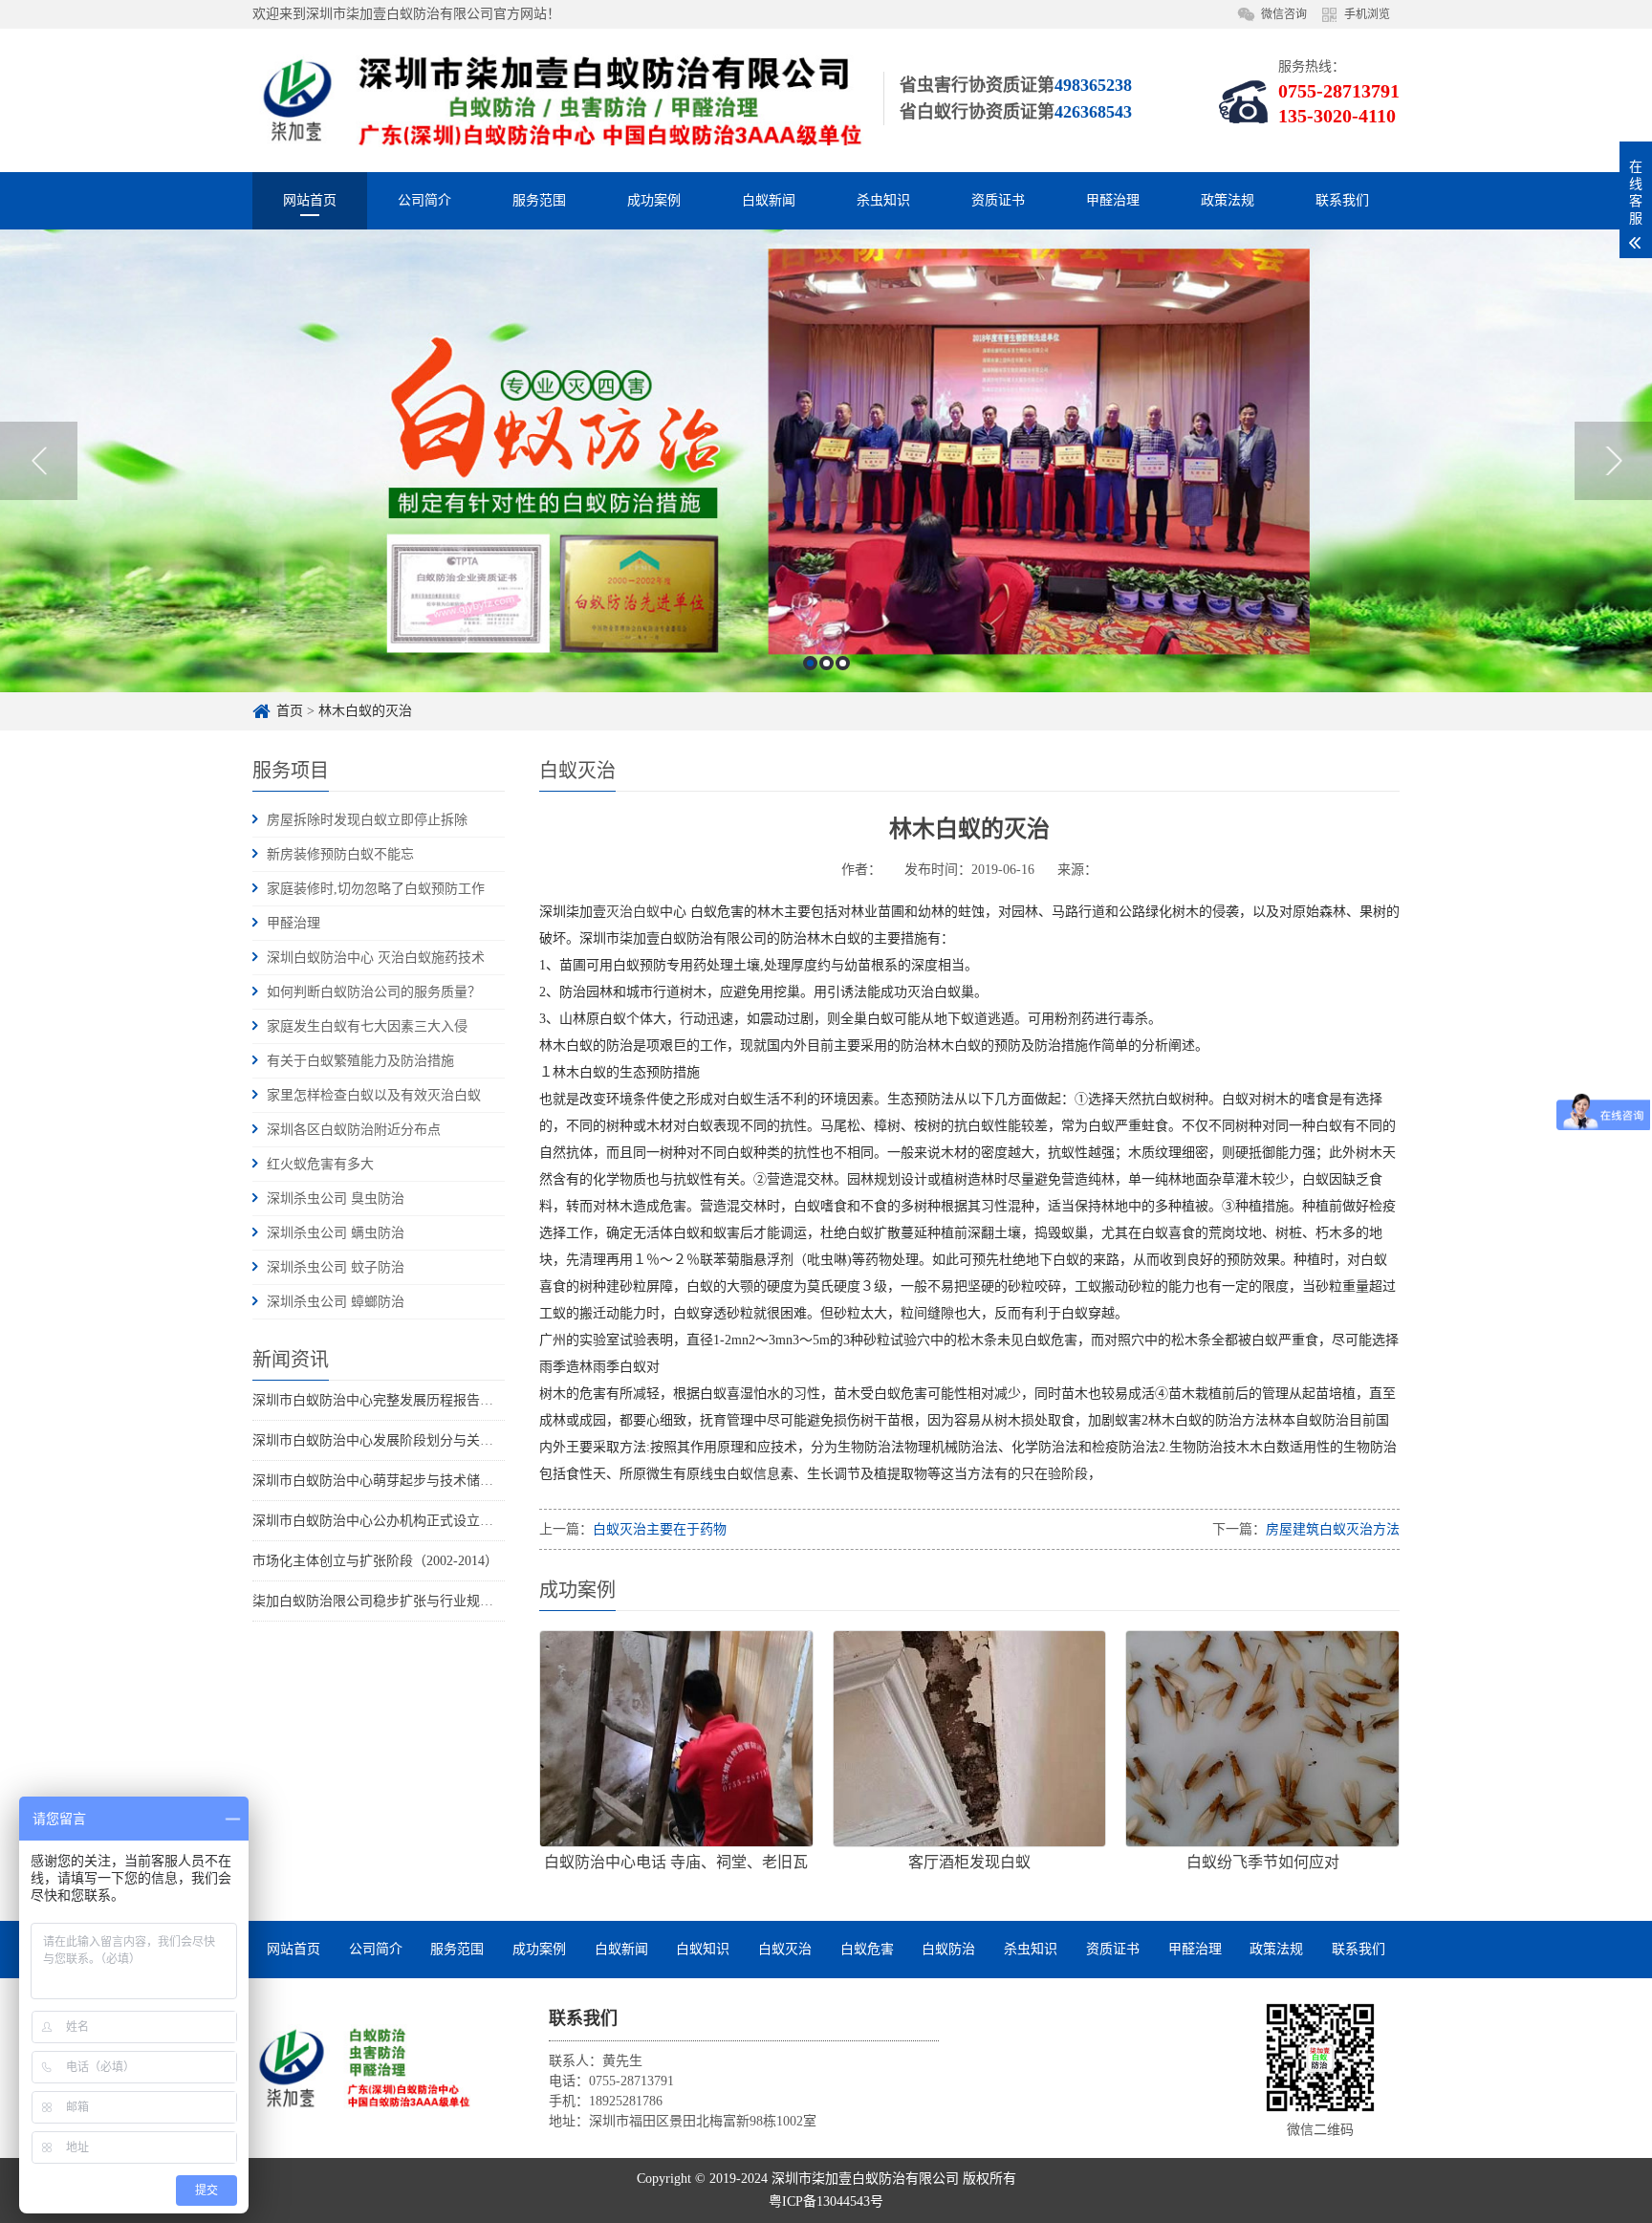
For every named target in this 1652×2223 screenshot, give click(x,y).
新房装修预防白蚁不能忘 (340, 854)
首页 (290, 711)
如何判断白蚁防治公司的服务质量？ (374, 992)
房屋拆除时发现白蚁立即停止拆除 (367, 820)
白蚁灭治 (785, 1949)
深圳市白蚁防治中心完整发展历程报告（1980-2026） (409, 1400)
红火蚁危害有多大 (320, 1164)
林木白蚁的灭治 (365, 711)
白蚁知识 (703, 1949)
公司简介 (424, 200)
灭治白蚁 (633, 912)
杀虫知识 (883, 200)
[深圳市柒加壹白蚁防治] (558, 100)
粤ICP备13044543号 (826, 2201)
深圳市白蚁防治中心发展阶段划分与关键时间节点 (400, 1440)
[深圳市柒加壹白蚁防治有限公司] (362, 2068)
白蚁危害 (867, 1949)
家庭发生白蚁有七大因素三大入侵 (367, 1026)
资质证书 (998, 200)
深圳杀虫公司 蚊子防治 (336, 1267)
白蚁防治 (948, 1949)
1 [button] (810, 663)
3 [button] (843, 663)
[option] (826, 461)
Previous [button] (39, 461)
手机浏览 (1367, 14)
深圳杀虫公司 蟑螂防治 (336, 1302)
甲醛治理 (1113, 200)
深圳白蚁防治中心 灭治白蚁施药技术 (376, 958)
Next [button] (1613, 461)
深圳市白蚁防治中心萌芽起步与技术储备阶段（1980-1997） (429, 1481)
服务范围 (539, 200)
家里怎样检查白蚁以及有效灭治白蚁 (374, 1095)
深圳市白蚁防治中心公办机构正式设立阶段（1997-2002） (422, 1521)
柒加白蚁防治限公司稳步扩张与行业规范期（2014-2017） (422, 1601)
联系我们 (1342, 200)
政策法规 (1228, 200)
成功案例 (654, 200)
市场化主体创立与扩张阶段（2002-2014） (375, 1561)
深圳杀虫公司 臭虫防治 (336, 1199)
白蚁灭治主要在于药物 (660, 1529)
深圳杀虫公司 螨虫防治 (336, 1233)
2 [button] (826, 663)
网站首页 (310, 200)
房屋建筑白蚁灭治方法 (1333, 1529)
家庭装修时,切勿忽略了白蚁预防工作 (376, 889)
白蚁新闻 (769, 200)
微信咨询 (1284, 14)
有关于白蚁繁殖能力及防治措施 (360, 1061)
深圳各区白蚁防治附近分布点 (354, 1130)
